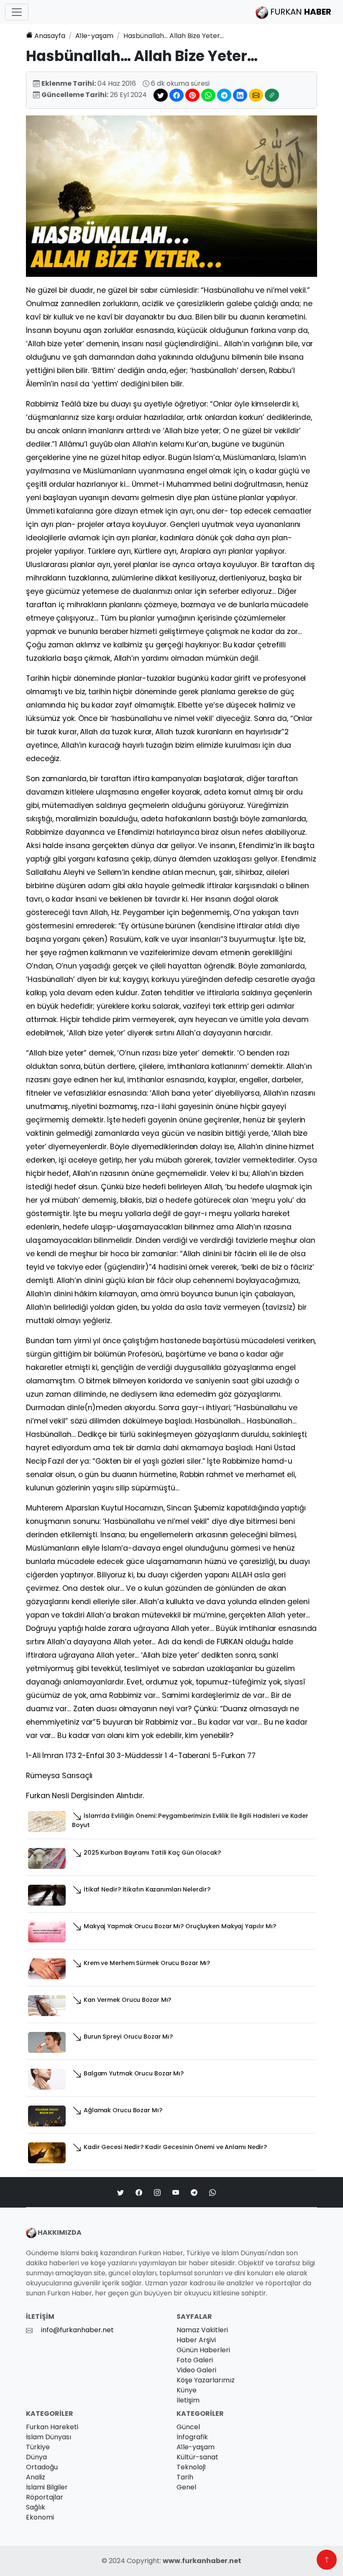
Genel (186, 2487)
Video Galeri (196, 2370)
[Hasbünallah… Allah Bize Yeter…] (171, 195)
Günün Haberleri (203, 2350)
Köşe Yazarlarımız (206, 2380)
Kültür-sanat (197, 2457)
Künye (187, 2390)
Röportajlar (45, 2497)
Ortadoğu (42, 2467)
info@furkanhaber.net (77, 2330)
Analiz (36, 2477)
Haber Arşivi (196, 2340)
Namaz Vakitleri (202, 2330)
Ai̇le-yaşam (94, 36)
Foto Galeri (195, 2360)
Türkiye (38, 2447)
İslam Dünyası (49, 2437)
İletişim (188, 2400)
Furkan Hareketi (52, 2427)
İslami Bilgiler (47, 2487)
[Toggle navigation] (17, 12)
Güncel (188, 2427)
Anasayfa (50, 36)
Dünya (36, 2457)
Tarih (185, 2477)
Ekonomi (40, 2517)
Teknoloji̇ (191, 2467)
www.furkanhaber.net (202, 2561)
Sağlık (36, 2507)
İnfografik (192, 2437)
